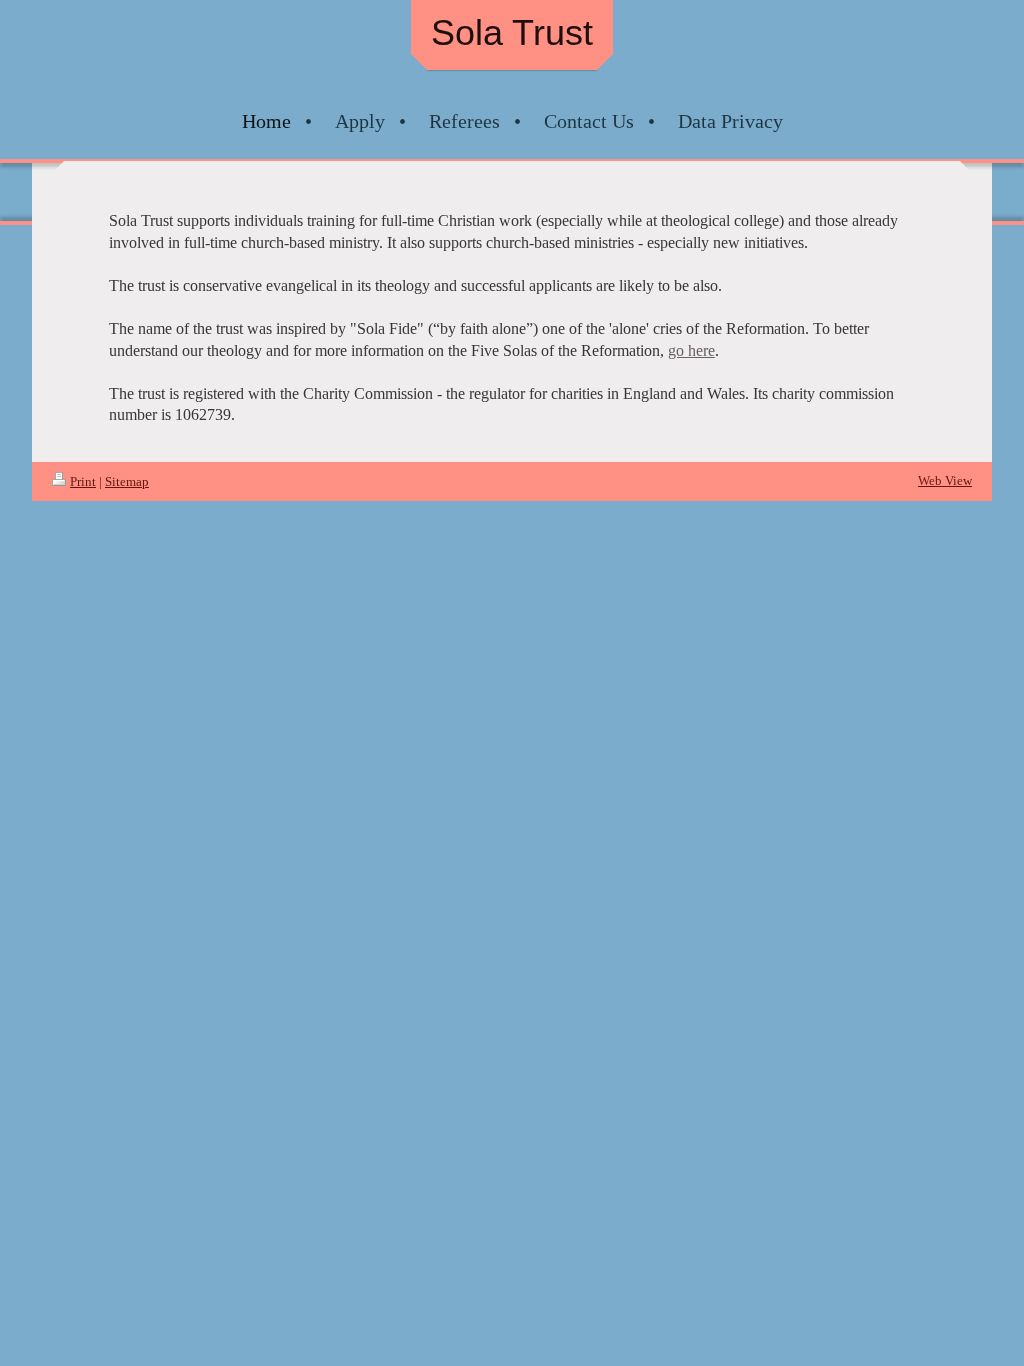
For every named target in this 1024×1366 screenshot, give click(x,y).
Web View (945, 480)
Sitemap (127, 481)
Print (83, 481)
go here (691, 350)
